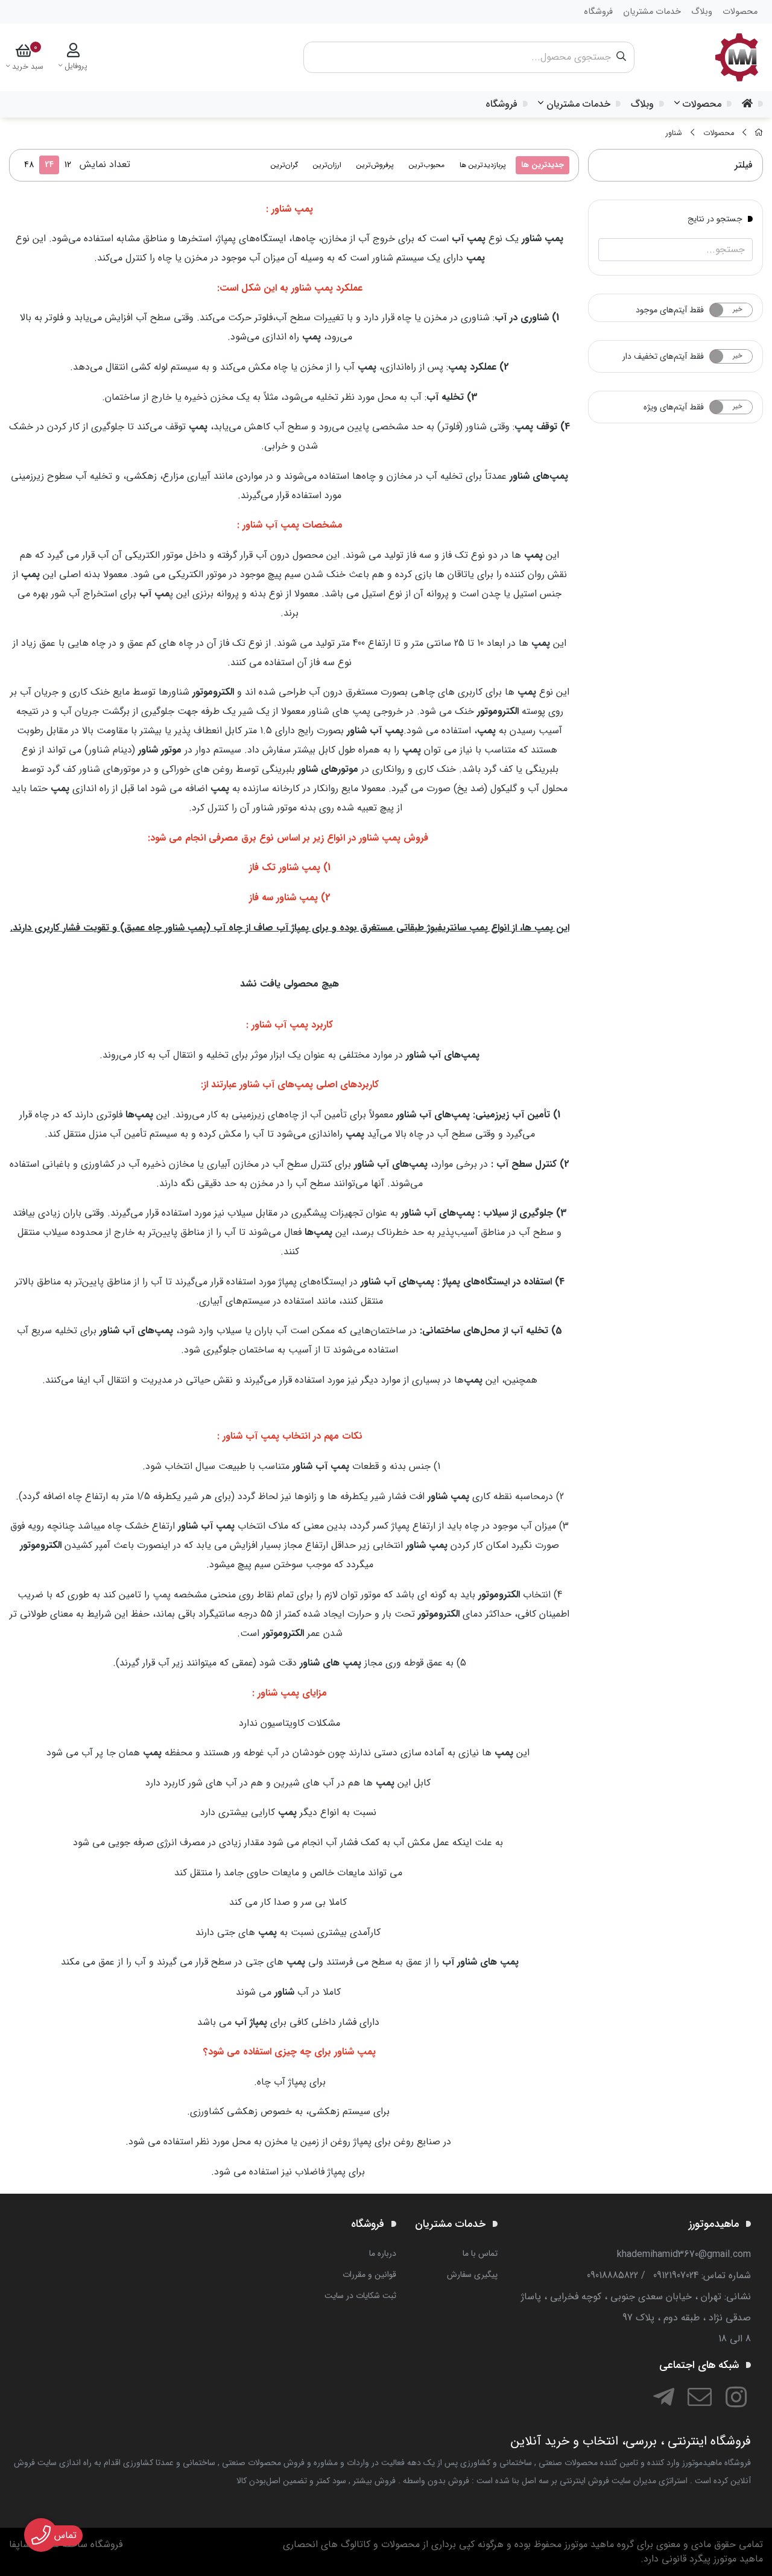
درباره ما (383, 2253)
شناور (674, 133)
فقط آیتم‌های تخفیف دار (663, 356)
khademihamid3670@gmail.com (684, 2254)
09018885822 (612, 2275)
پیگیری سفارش (472, 2275)
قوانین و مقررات (369, 2275)
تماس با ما (480, 2253)
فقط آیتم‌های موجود (670, 310)
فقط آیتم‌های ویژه (674, 407)
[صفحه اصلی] (759, 133)
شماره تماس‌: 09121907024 (702, 2275)
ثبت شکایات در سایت (360, 2296)
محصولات (702, 104)
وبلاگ (642, 104)
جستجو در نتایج (715, 218)
